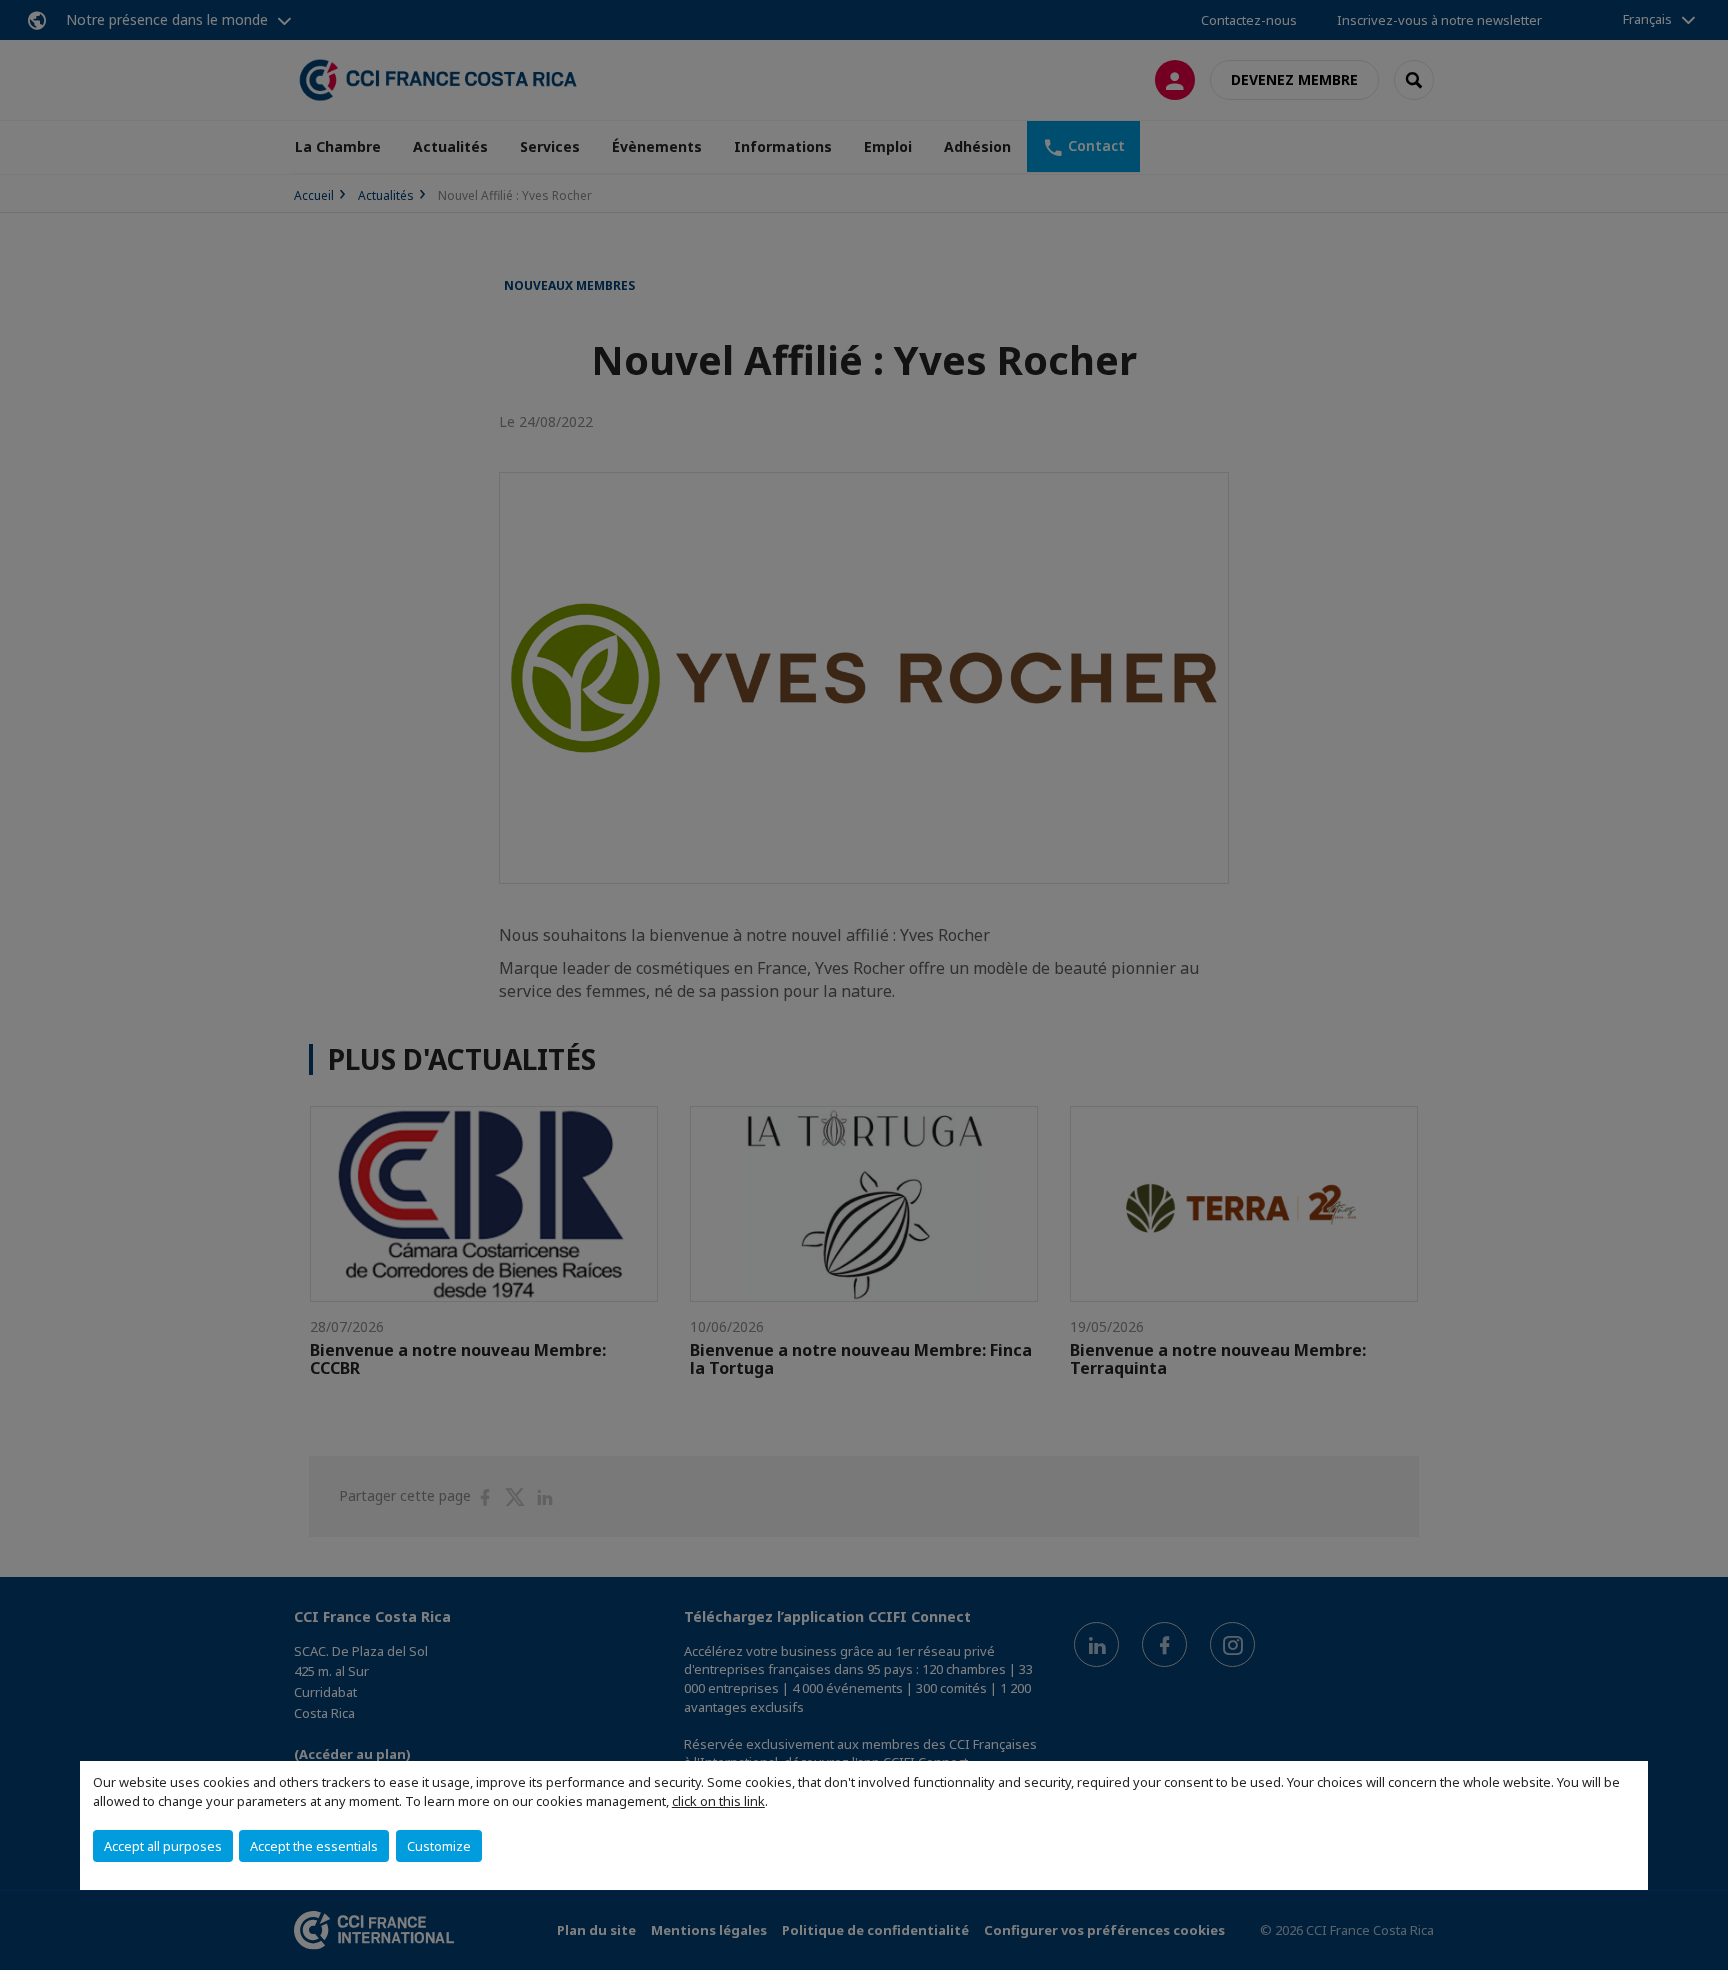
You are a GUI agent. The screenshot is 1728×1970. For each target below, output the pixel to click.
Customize (439, 1846)
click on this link (718, 1801)
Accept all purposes (163, 1846)
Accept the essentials (314, 1846)
